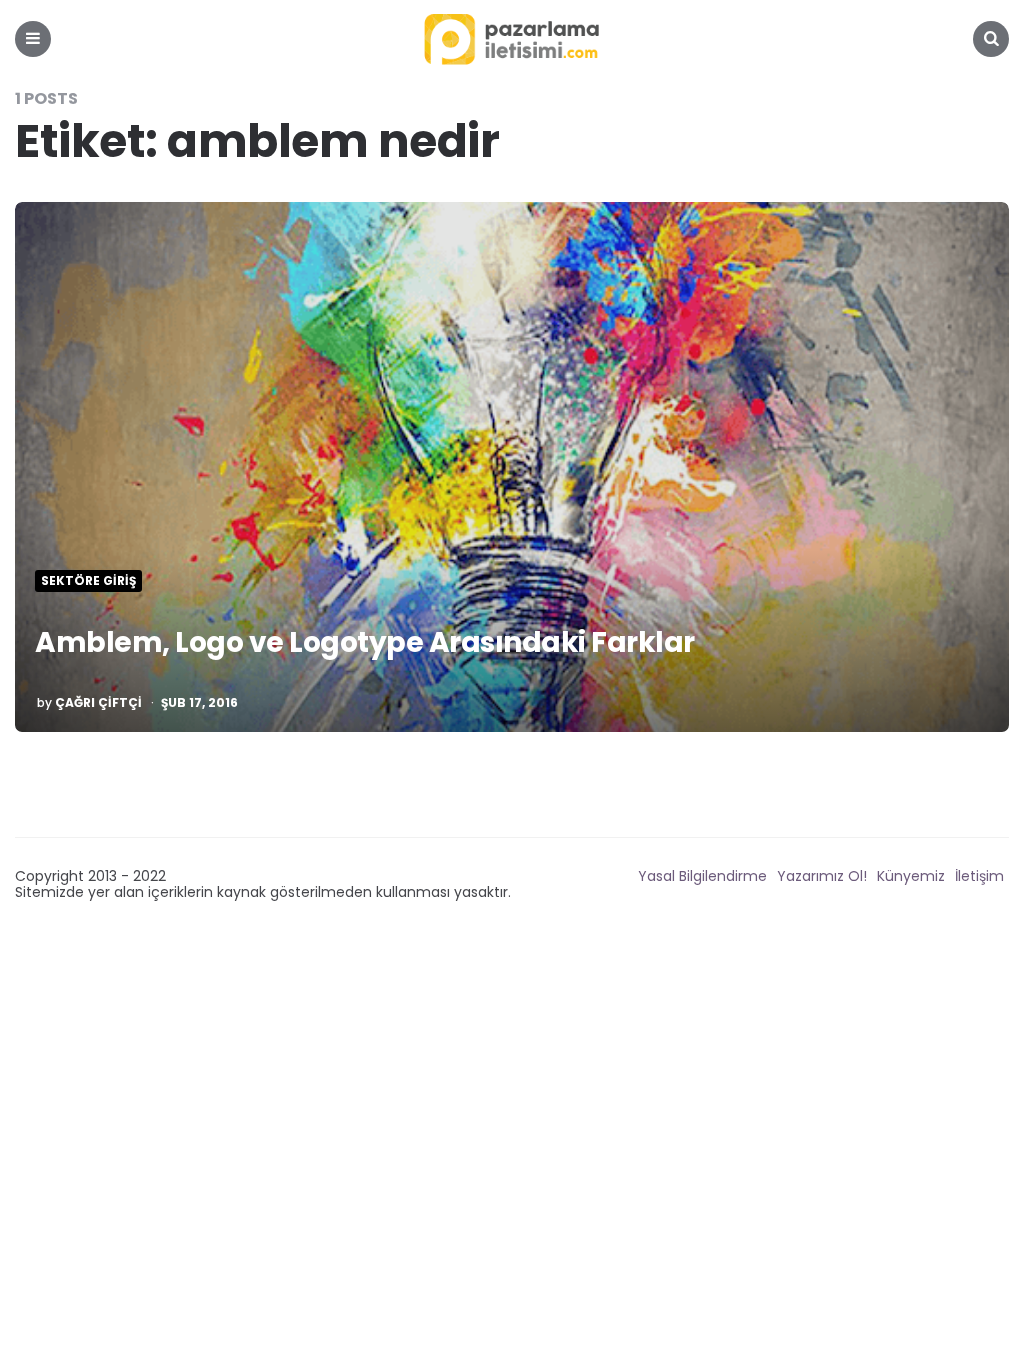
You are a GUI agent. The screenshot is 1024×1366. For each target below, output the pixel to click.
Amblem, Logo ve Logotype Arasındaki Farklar (365, 642)
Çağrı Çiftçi (98, 703)
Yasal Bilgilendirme (702, 876)
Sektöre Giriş (88, 581)
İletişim (979, 876)
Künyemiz (911, 876)
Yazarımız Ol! (822, 876)
